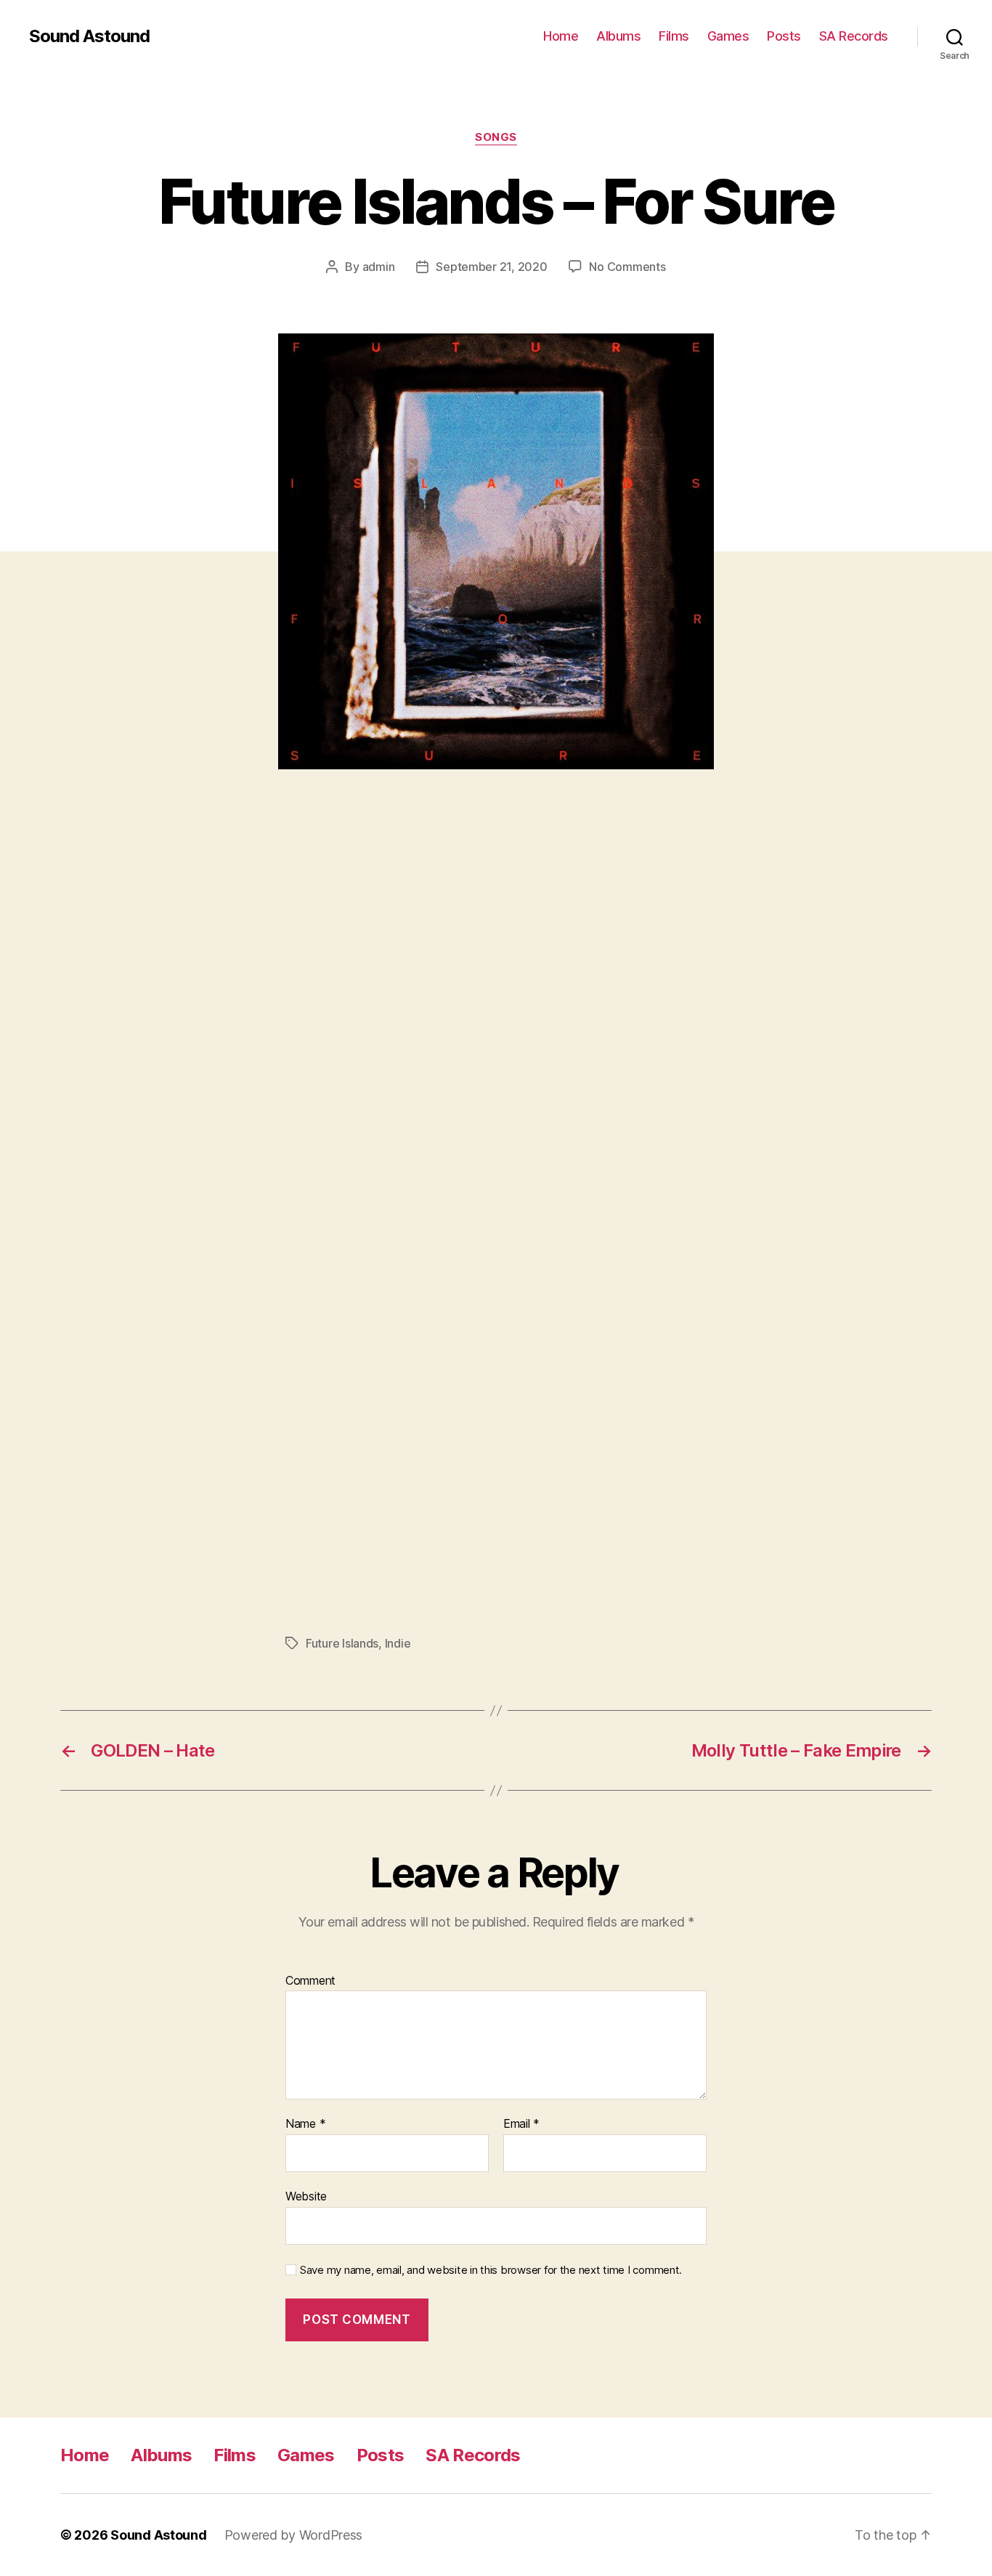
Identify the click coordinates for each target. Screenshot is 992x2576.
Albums (618, 36)
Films (674, 36)
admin (379, 267)
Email (521, 2124)
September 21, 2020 (491, 267)
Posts (784, 36)
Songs (496, 137)
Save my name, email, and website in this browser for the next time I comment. (491, 2270)
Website (306, 2196)
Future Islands (342, 1643)
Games (728, 36)
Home (561, 36)
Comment (310, 1981)
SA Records (854, 36)
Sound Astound (89, 36)
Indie (398, 1643)
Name (305, 2124)
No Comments (627, 267)
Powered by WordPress (294, 2535)
